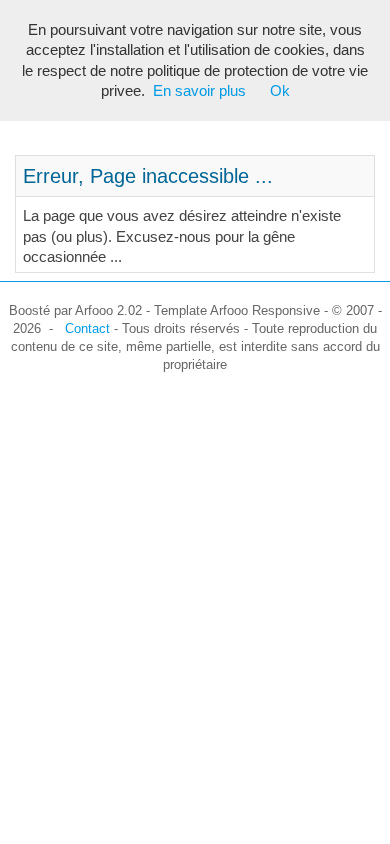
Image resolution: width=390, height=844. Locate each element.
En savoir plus (199, 91)
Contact (87, 328)
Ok (280, 91)
